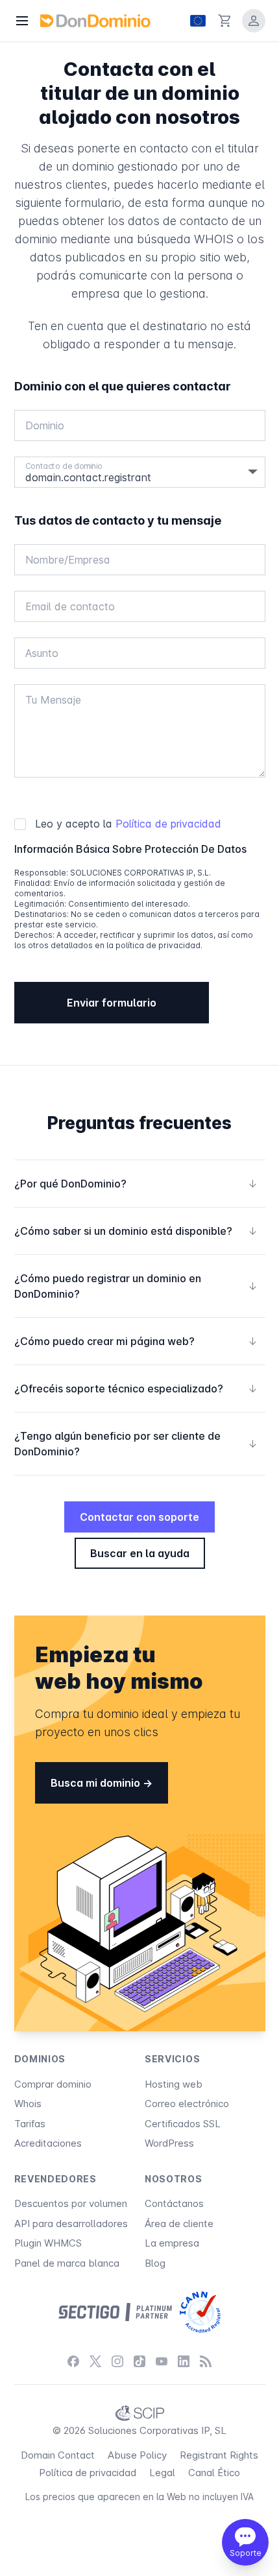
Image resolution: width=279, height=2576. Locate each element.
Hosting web (174, 2084)
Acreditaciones (48, 2143)
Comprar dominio (53, 2084)
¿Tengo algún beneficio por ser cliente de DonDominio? (136, 1444)
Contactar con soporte (139, 1517)
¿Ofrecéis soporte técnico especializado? (136, 1389)
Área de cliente (179, 2224)
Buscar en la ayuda (140, 1553)
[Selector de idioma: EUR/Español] (198, 21)
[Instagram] (117, 2361)
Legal (162, 2473)
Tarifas (30, 2124)
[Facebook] (73, 2361)
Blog (155, 2263)
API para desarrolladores (71, 2224)
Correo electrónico (187, 2104)
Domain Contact (58, 2455)
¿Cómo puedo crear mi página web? (136, 1341)
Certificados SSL (183, 2124)
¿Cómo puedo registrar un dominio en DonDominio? (136, 1286)
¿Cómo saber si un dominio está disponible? (136, 1231)
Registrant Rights (219, 2455)
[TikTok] (139, 2361)
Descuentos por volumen (71, 2203)
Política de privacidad (168, 824)
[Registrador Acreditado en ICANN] (200, 2312)
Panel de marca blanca (67, 2263)
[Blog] (206, 2361)
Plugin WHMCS (48, 2243)
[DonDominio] (95, 21)
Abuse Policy (137, 2455)
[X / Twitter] (95, 2361)
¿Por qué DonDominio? (136, 1184)
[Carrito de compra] (225, 21)
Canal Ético (214, 2473)
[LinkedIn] (184, 2361)
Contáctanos (174, 2203)
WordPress (169, 2143)
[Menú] (22, 21)
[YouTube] (162, 2361)
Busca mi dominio (97, 1783)
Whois (28, 2104)
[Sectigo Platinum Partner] (115, 2312)
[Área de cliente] (254, 21)
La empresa (172, 2243)
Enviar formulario (112, 1003)
